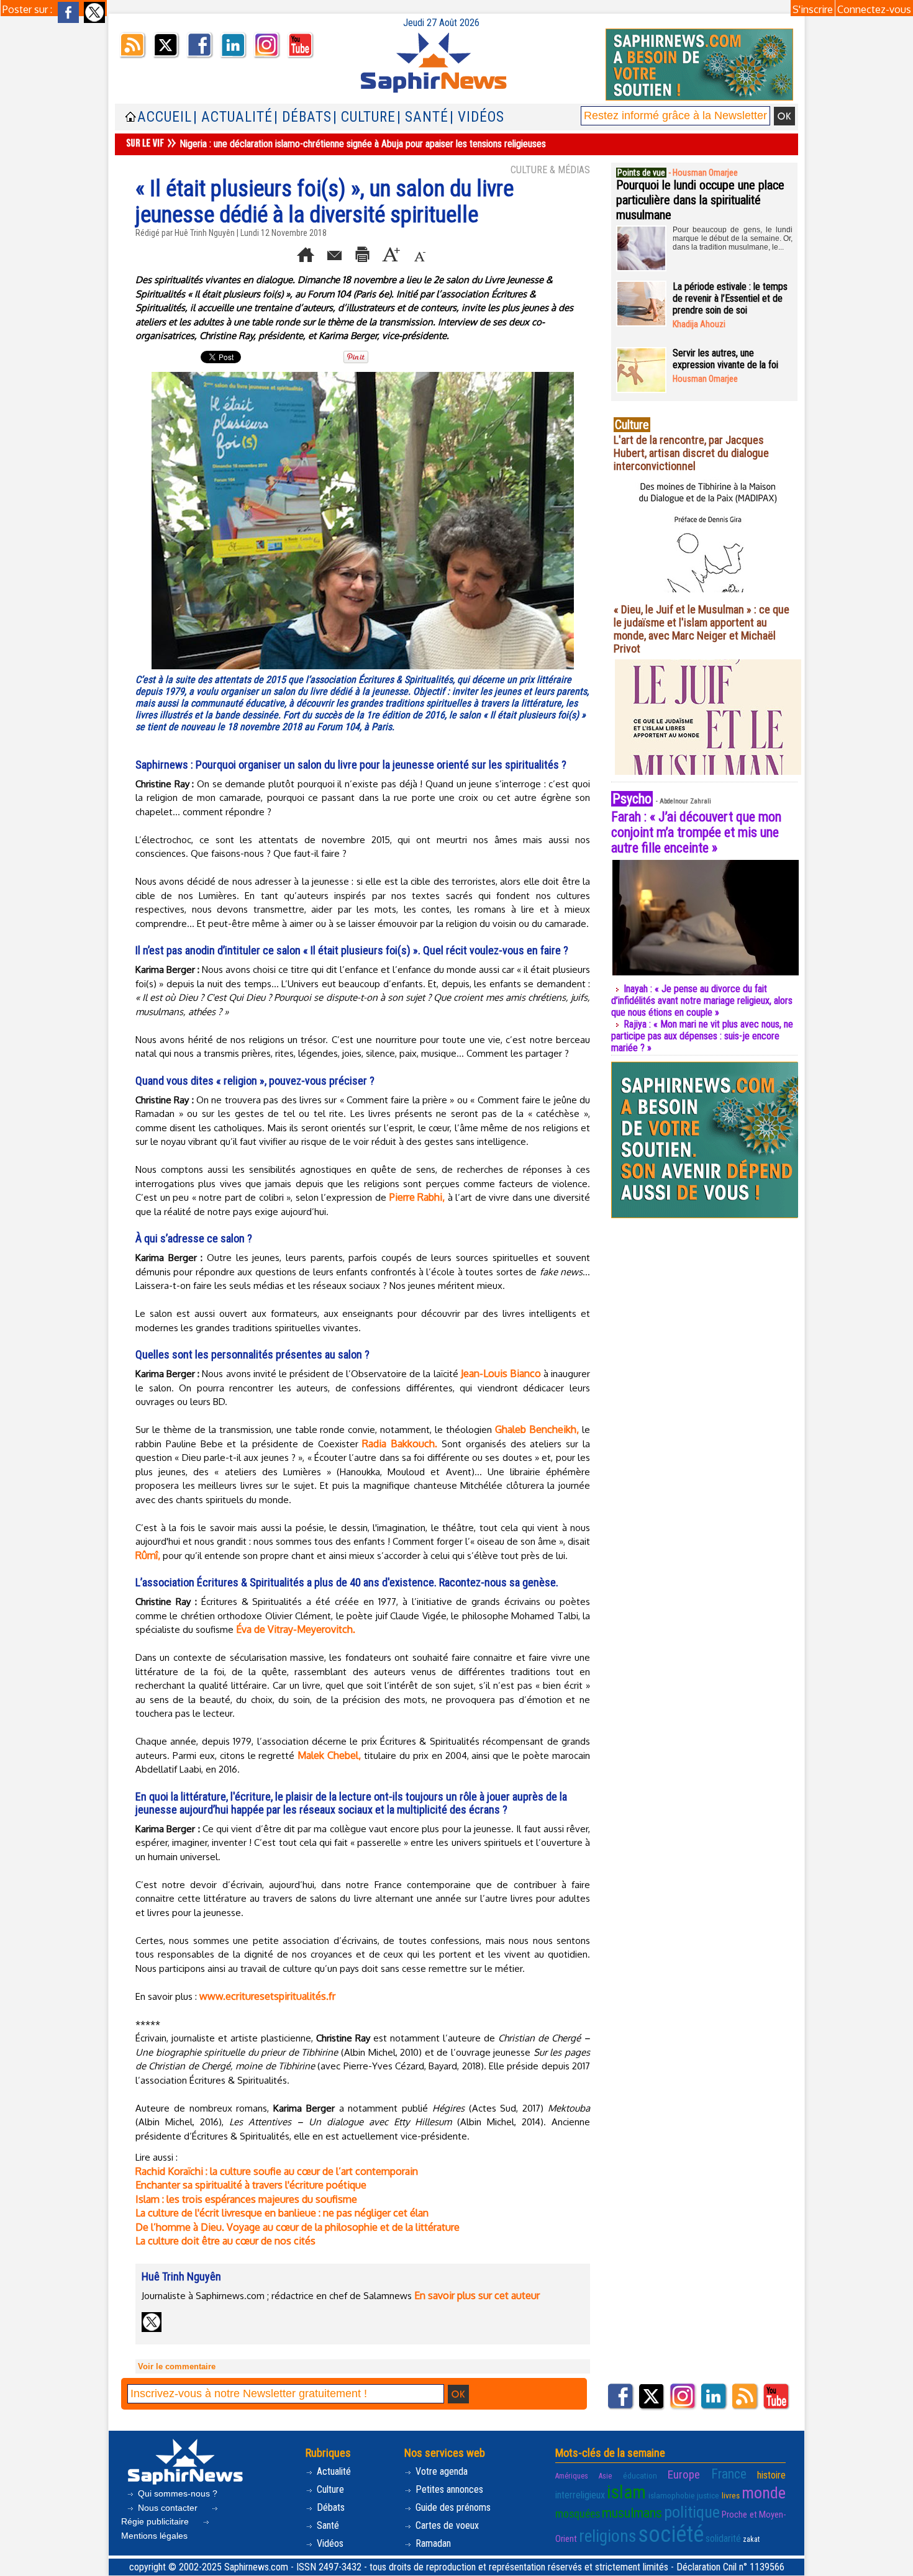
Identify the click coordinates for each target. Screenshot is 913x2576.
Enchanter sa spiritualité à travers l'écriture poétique (251, 2185)
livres (731, 2496)
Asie (605, 2476)
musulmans (632, 2513)
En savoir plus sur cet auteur (477, 2295)
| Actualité (233, 117)
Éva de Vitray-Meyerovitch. (296, 1629)
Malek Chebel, (331, 1755)
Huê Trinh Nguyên (205, 233)
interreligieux (580, 2495)
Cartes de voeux (446, 2525)
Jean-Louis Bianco (501, 1373)
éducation (640, 2476)
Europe (684, 2474)
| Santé (423, 117)
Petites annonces (448, 2489)
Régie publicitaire (156, 2521)
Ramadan (432, 2543)
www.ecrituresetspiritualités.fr (267, 1996)
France (729, 2474)
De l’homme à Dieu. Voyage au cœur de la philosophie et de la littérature (298, 2227)
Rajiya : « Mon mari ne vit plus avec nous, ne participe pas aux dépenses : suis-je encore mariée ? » (702, 1036)
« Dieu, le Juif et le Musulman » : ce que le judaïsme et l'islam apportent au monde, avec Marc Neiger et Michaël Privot (702, 629)
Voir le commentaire (177, 2366)
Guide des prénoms (452, 2507)
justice (708, 2496)
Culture (329, 2489)
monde (764, 2493)
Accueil (165, 117)
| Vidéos (477, 117)
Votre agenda (440, 2471)
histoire (771, 2475)
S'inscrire (813, 9)
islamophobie (672, 2496)
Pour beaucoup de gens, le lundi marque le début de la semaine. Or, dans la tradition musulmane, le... (733, 238)
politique (692, 2512)
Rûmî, (148, 1555)
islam (626, 2492)
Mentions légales (154, 2536)
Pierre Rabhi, (419, 1197)
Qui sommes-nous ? (176, 2493)
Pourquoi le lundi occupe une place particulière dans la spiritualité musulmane (700, 200)
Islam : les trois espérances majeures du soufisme (246, 2199)
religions (607, 2536)
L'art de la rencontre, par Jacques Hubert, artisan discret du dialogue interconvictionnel (691, 453)
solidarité (723, 2538)
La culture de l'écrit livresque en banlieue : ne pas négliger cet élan (282, 2213)
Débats (329, 2507)
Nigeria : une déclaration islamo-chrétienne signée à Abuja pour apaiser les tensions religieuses (363, 144)
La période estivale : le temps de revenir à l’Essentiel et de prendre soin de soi (730, 298)
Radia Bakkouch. (400, 1444)
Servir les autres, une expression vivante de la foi (725, 359)
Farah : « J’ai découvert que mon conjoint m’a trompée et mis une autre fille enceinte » (696, 832)
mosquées (578, 2514)
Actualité (333, 2471)
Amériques (572, 2476)
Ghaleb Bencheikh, (537, 1429)
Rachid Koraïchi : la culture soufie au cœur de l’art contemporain (277, 2171)
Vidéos (329, 2543)
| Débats (303, 117)
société (671, 2534)
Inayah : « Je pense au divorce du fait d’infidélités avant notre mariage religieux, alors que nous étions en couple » (702, 1001)
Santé (327, 2525)
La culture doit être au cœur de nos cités (225, 2241)
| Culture (364, 117)
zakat (751, 2539)
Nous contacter (168, 2508)
